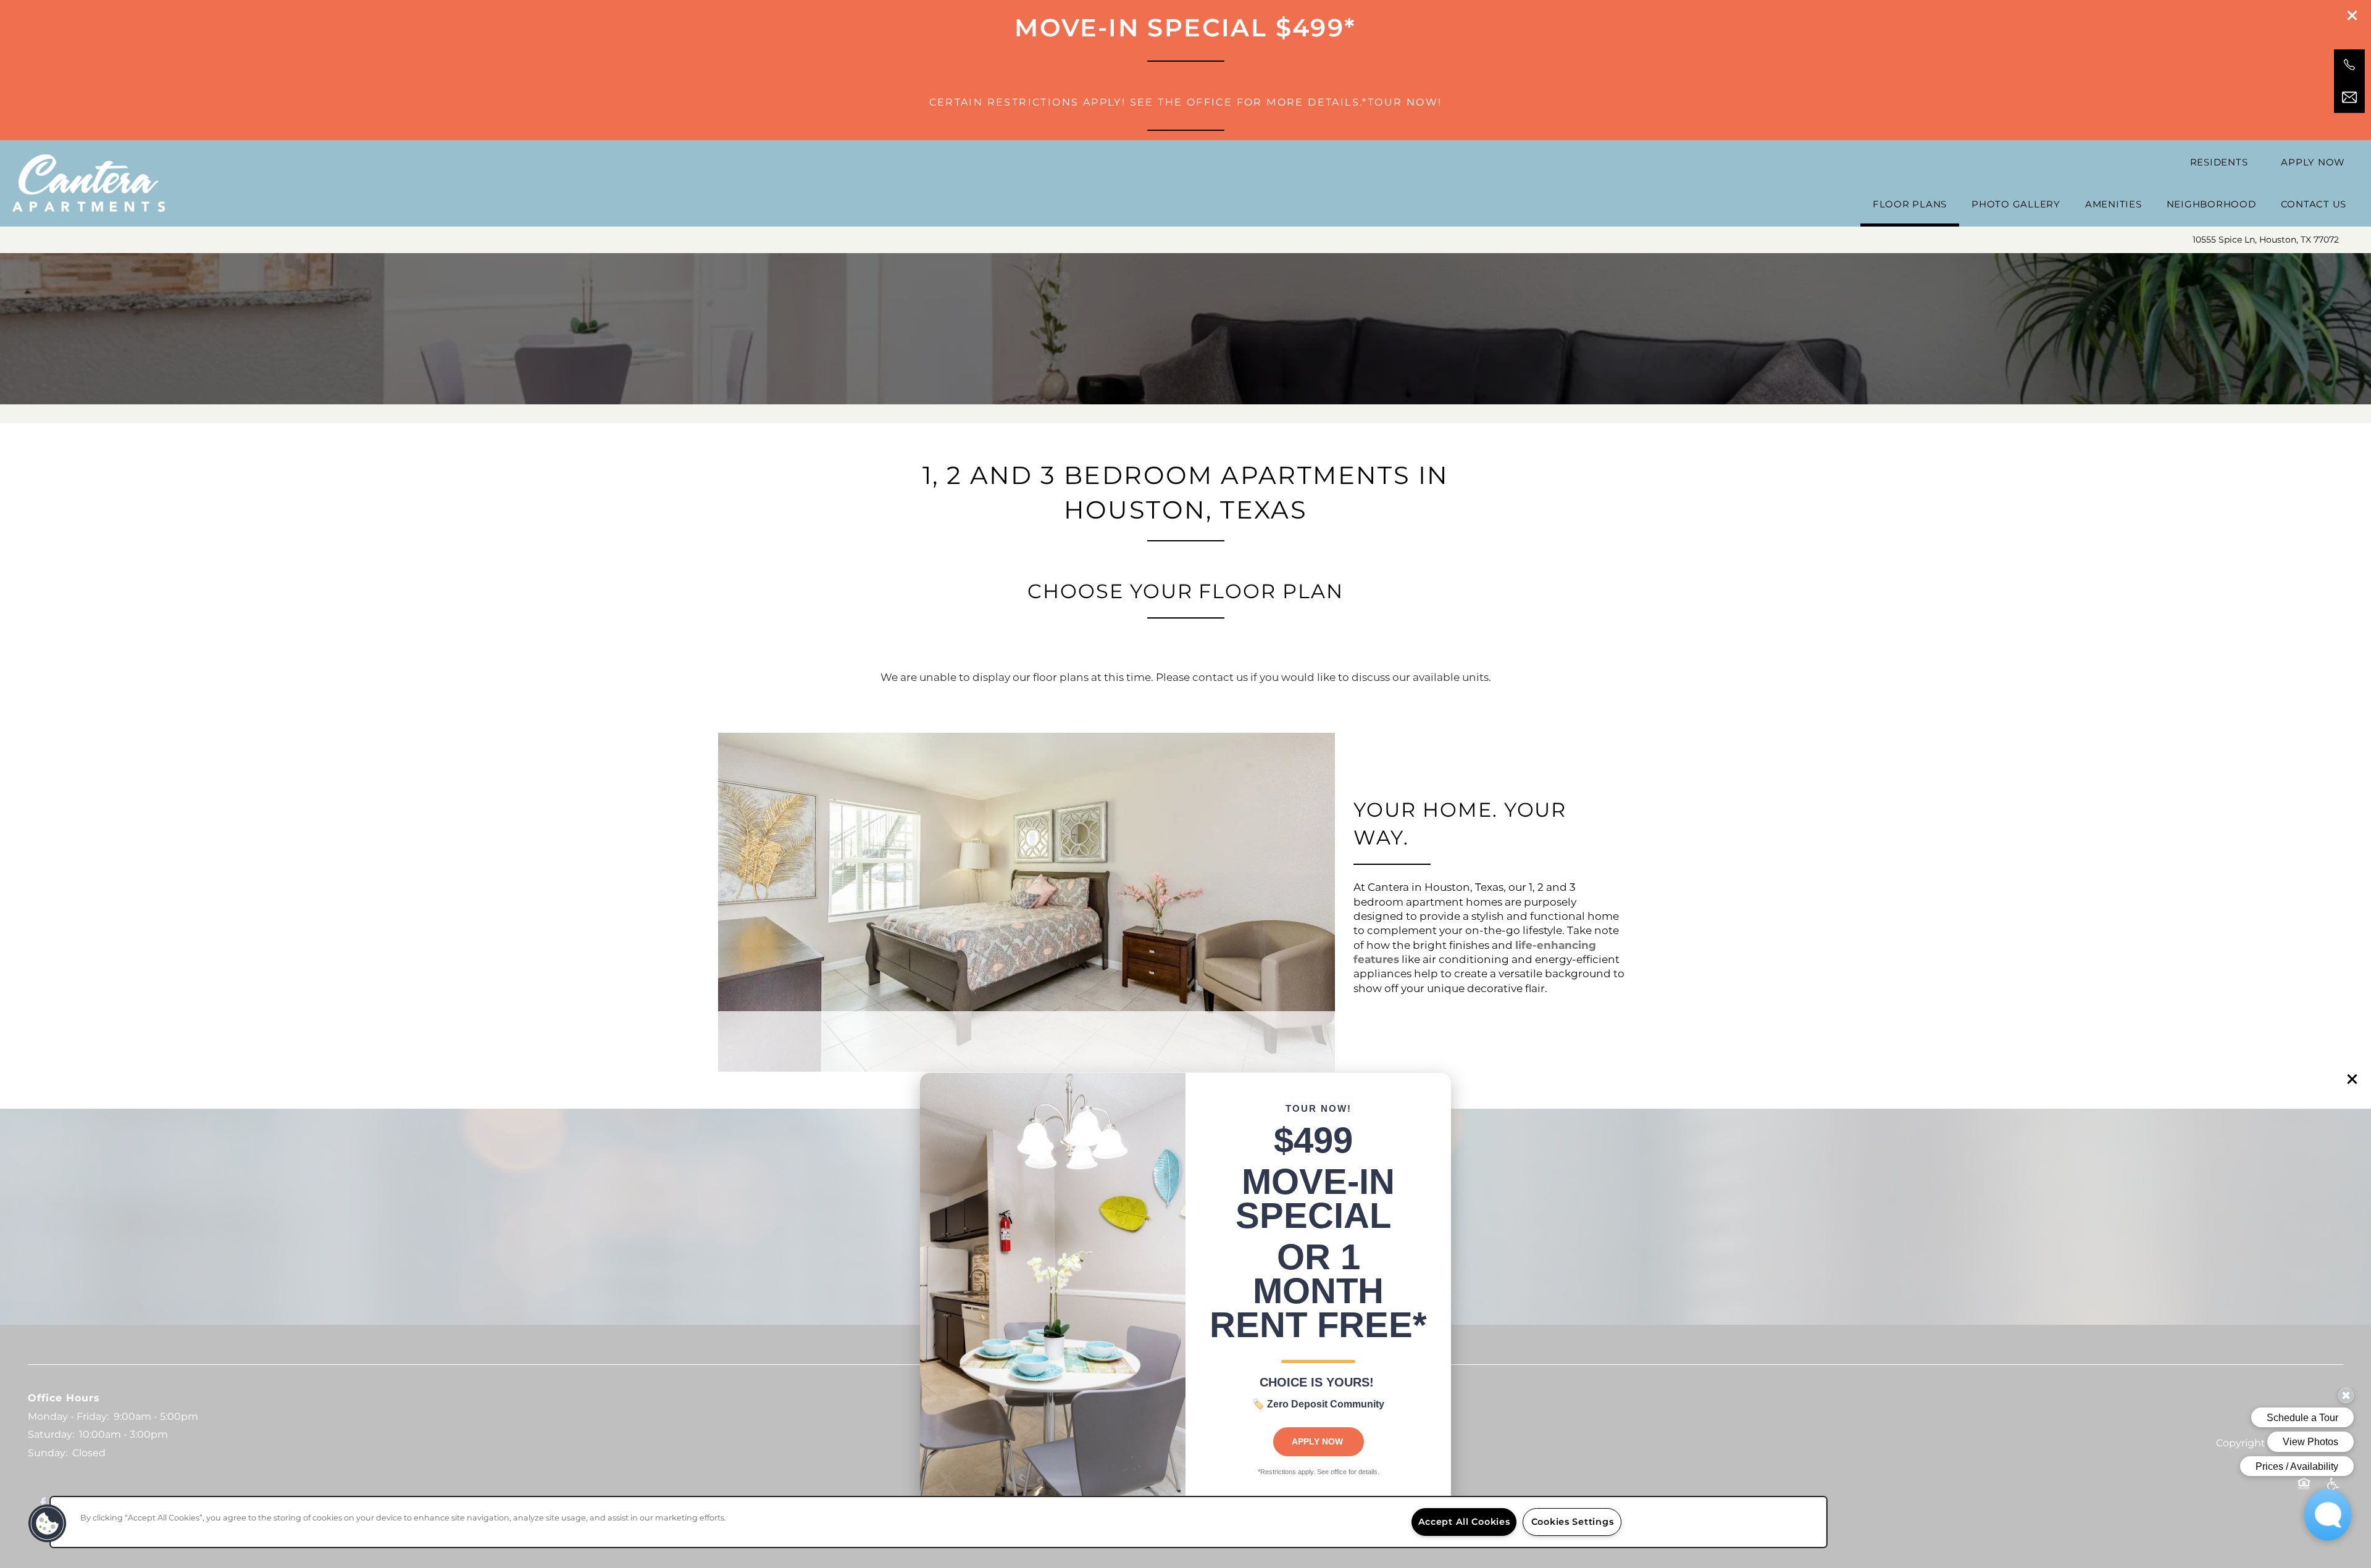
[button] (2352, 1079)
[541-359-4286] (2349, 65)
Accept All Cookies (1464, 1522)
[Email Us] (2349, 98)
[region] (939, 1522)
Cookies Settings (1573, 1522)
